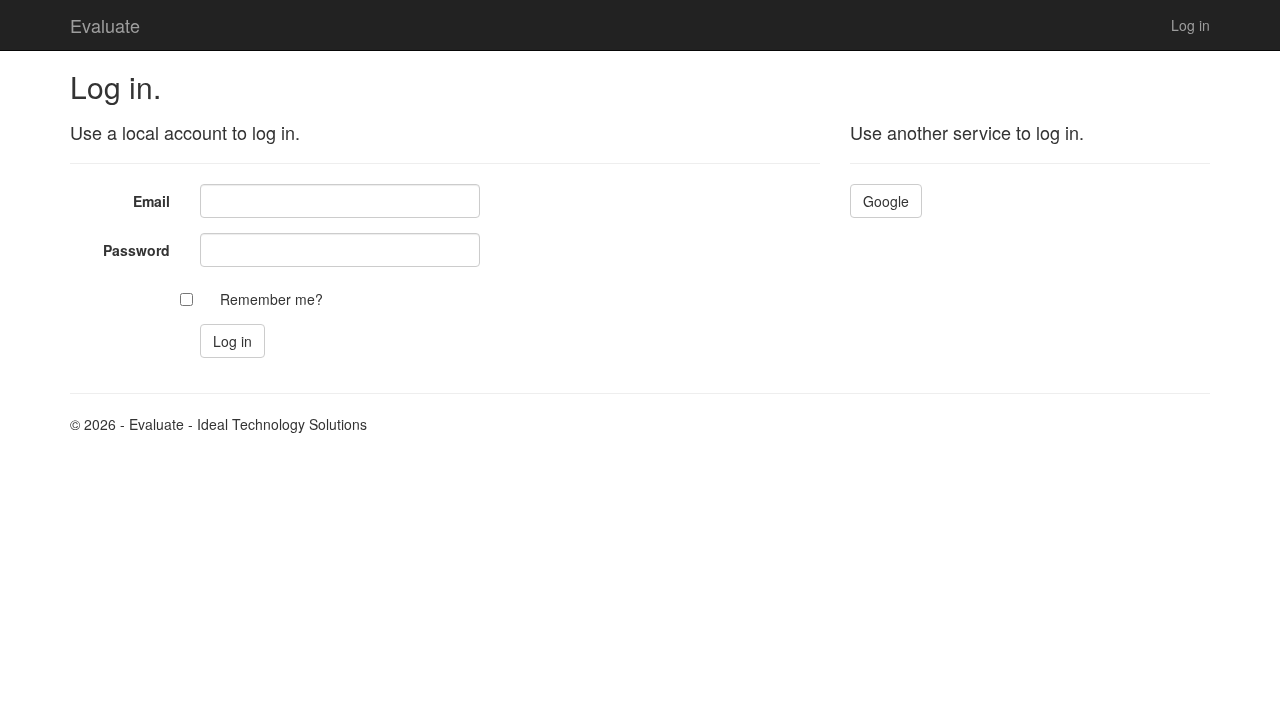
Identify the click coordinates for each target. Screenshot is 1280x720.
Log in (1190, 25)
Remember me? (271, 299)
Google (886, 201)
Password (136, 250)
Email (151, 201)
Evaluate (105, 25)
